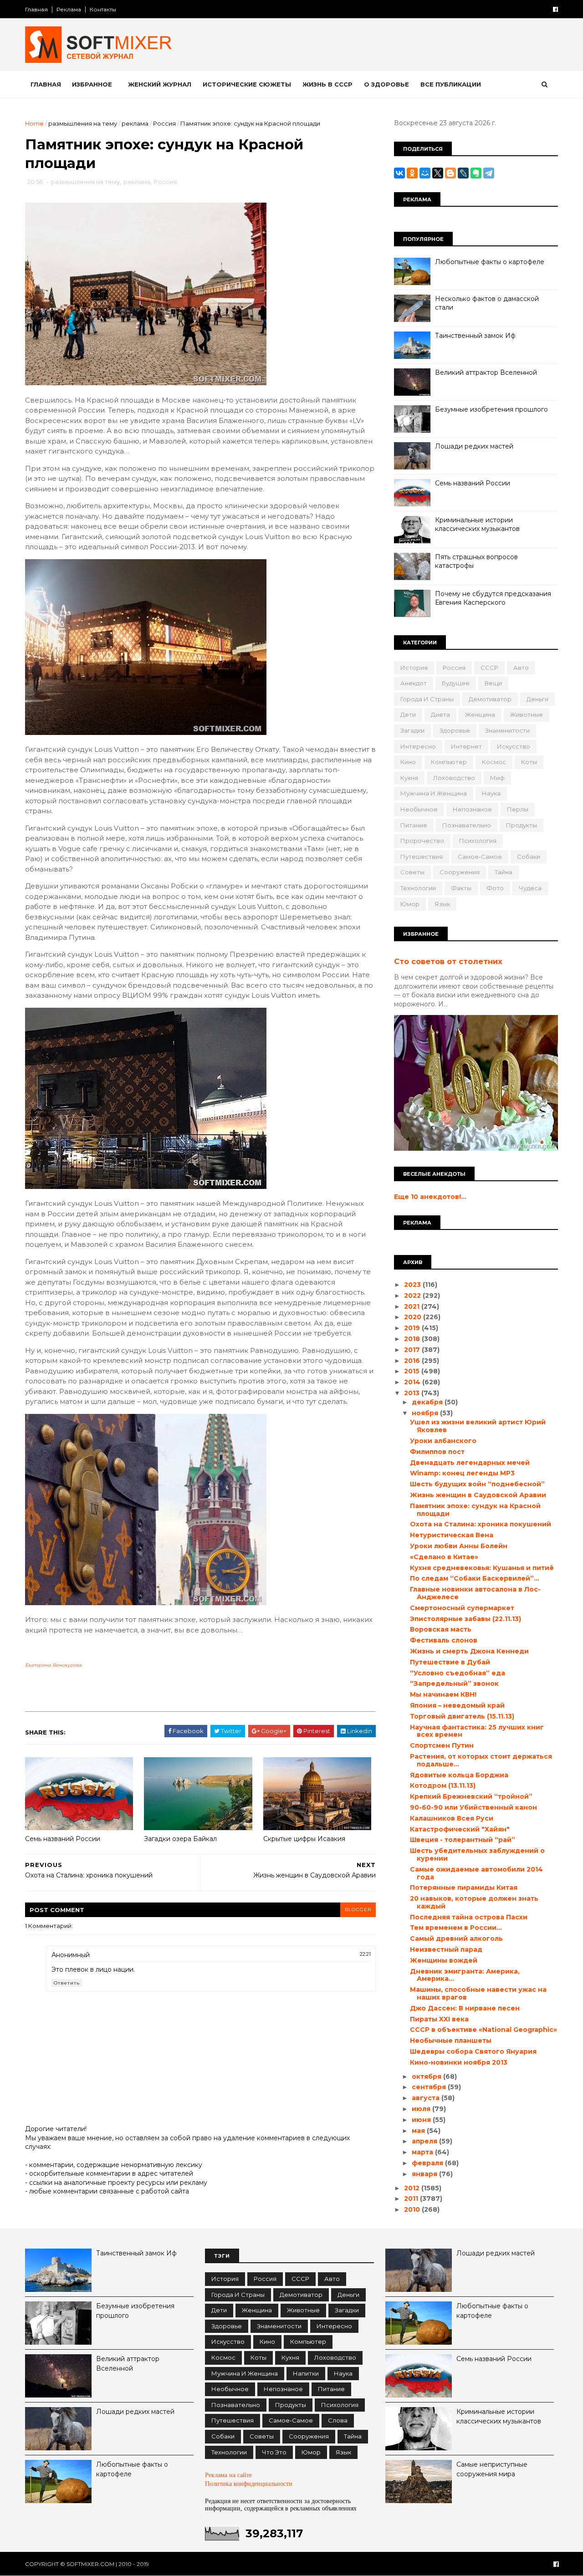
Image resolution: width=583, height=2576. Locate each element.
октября (427, 2076)
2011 (412, 2199)
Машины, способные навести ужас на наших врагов (478, 1993)
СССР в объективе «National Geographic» (483, 2030)
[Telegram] (489, 173)
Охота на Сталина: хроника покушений (481, 1524)
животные (527, 714)
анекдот (414, 683)
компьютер (449, 762)
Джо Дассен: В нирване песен (465, 2008)
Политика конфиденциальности (249, 2484)
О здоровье (386, 84)
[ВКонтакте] (399, 173)
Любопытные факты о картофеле (490, 262)
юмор (410, 904)
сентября (430, 2087)
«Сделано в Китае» (444, 1557)
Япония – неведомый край (457, 1705)
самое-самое (480, 857)
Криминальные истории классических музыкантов (477, 525)
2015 (413, 1371)
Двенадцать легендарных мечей (470, 1463)
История (414, 668)
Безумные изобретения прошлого (491, 409)
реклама (135, 123)
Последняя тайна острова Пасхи (469, 1917)
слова (338, 2420)
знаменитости (507, 730)
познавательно (467, 825)
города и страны (427, 699)
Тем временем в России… (456, 1928)
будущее (456, 683)
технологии (418, 888)
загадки (412, 730)
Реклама (69, 9)
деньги (537, 699)
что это (274, 2452)
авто (521, 668)
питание (414, 825)
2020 (414, 1317)
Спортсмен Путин (442, 1745)
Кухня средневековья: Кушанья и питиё (482, 1568)
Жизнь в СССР (327, 84)
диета (440, 714)
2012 (413, 2188)
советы (412, 872)
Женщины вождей (444, 1960)
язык (442, 904)
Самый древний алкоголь (456, 1938)
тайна (504, 872)
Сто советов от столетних (448, 961)
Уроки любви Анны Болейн (459, 1546)
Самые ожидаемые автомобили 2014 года (476, 1873)
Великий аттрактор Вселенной (486, 372)
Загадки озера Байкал (180, 1839)
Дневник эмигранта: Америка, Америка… (465, 1975)
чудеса (530, 888)
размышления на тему (83, 123)
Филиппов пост (437, 1452)
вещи (493, 683)
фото (495, 888)
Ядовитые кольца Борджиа (459, 1775)
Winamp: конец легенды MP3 (462, 1473)
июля (422, 2109)
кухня (409, 778)
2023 (413, 1285)
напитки (306, 2373)
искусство (514, 746)
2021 (413, 1306)
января (425, 2174)
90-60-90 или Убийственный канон (473, 1807)
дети (408, 714)
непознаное (472, 809)
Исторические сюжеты (247, 84)
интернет (466, 746)
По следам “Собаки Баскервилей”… (475, 1578)
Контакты (103, 9)
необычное (419, 809)
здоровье (455, 730)
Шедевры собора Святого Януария (473, 2051)
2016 (413, 1361)
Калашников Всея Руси (452, 1818)
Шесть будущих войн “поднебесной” (477, 1484)
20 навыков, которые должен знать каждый (474, 1902)
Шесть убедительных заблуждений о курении (477, 1854)
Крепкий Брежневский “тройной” (471, 1796)
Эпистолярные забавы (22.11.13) (465, 1619)
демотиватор (490, 699)
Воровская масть (441, 1629)
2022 (413, 1296)
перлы (518, 809)
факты (461, 888)
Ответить (67, 1983)
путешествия (422, 857)
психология (478, 841)
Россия (164, 123)
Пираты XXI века (439, 2019)
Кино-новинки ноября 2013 (459, 2062)
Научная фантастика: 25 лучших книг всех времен (477, 1731)
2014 (413, 1382)
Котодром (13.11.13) (443, 1785)
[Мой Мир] (425, 173)
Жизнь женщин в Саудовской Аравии (478, 1495)
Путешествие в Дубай (450, 1662)
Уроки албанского (443, 1441)
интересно (418, 746)
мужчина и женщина (434, 793)
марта (423, 2152)
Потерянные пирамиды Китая (464, 1887)
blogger (358, 1910)
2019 (413, 1328)
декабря (428, 1402)
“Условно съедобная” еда (458, 1673)
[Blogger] (450, 173)
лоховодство (454, 778)
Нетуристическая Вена (452, 1535)
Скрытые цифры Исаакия (304, 1839)
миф (497, 778)
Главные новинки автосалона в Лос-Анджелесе (475, 1593)
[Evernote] (476, 173)
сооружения (460, 872)
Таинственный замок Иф (475, 336)
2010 (413, 2209)
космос (494, 762)
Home (34, 123)
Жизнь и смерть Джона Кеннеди (469, 1651)
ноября (426, 1413)
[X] (438, 173)
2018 (413, 1339)
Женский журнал (160, 84)
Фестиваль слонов (444, 1640)
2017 (413, 1350)
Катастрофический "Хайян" (460, 1829)
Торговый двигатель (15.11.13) (462, 1716)
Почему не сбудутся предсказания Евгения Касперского (493, 598)
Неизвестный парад (446, 1949)
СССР (489, 668)
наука (491, 793)
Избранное (92, 84)
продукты (522, 825)
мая (419, 2131)
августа (427, 2098)
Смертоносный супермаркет (462, 1608)
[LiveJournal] (463, 173)
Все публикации (451, 84)
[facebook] (555, 9)
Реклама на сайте (228, 2475)
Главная (36, 9)
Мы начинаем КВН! (443, 1694)
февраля (428, 2163)
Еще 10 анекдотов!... (430, 1197)
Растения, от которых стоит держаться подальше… (481, 1760)
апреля (425, 2141)
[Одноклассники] (412, 173)
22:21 (365, 1954)
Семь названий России (63, 1839)
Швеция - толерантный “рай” (463, 1840)
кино (408, 762)
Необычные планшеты (451, 2040)
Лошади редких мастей (474, 446)
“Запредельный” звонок (454, 1683)
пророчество (422, 841)
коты (529, 762)
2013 (413, 1393)
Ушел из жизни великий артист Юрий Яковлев (478, 1426)
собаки (529, 857)
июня (422, 2120)
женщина (480, 714)
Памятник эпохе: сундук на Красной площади (475, 1510)
